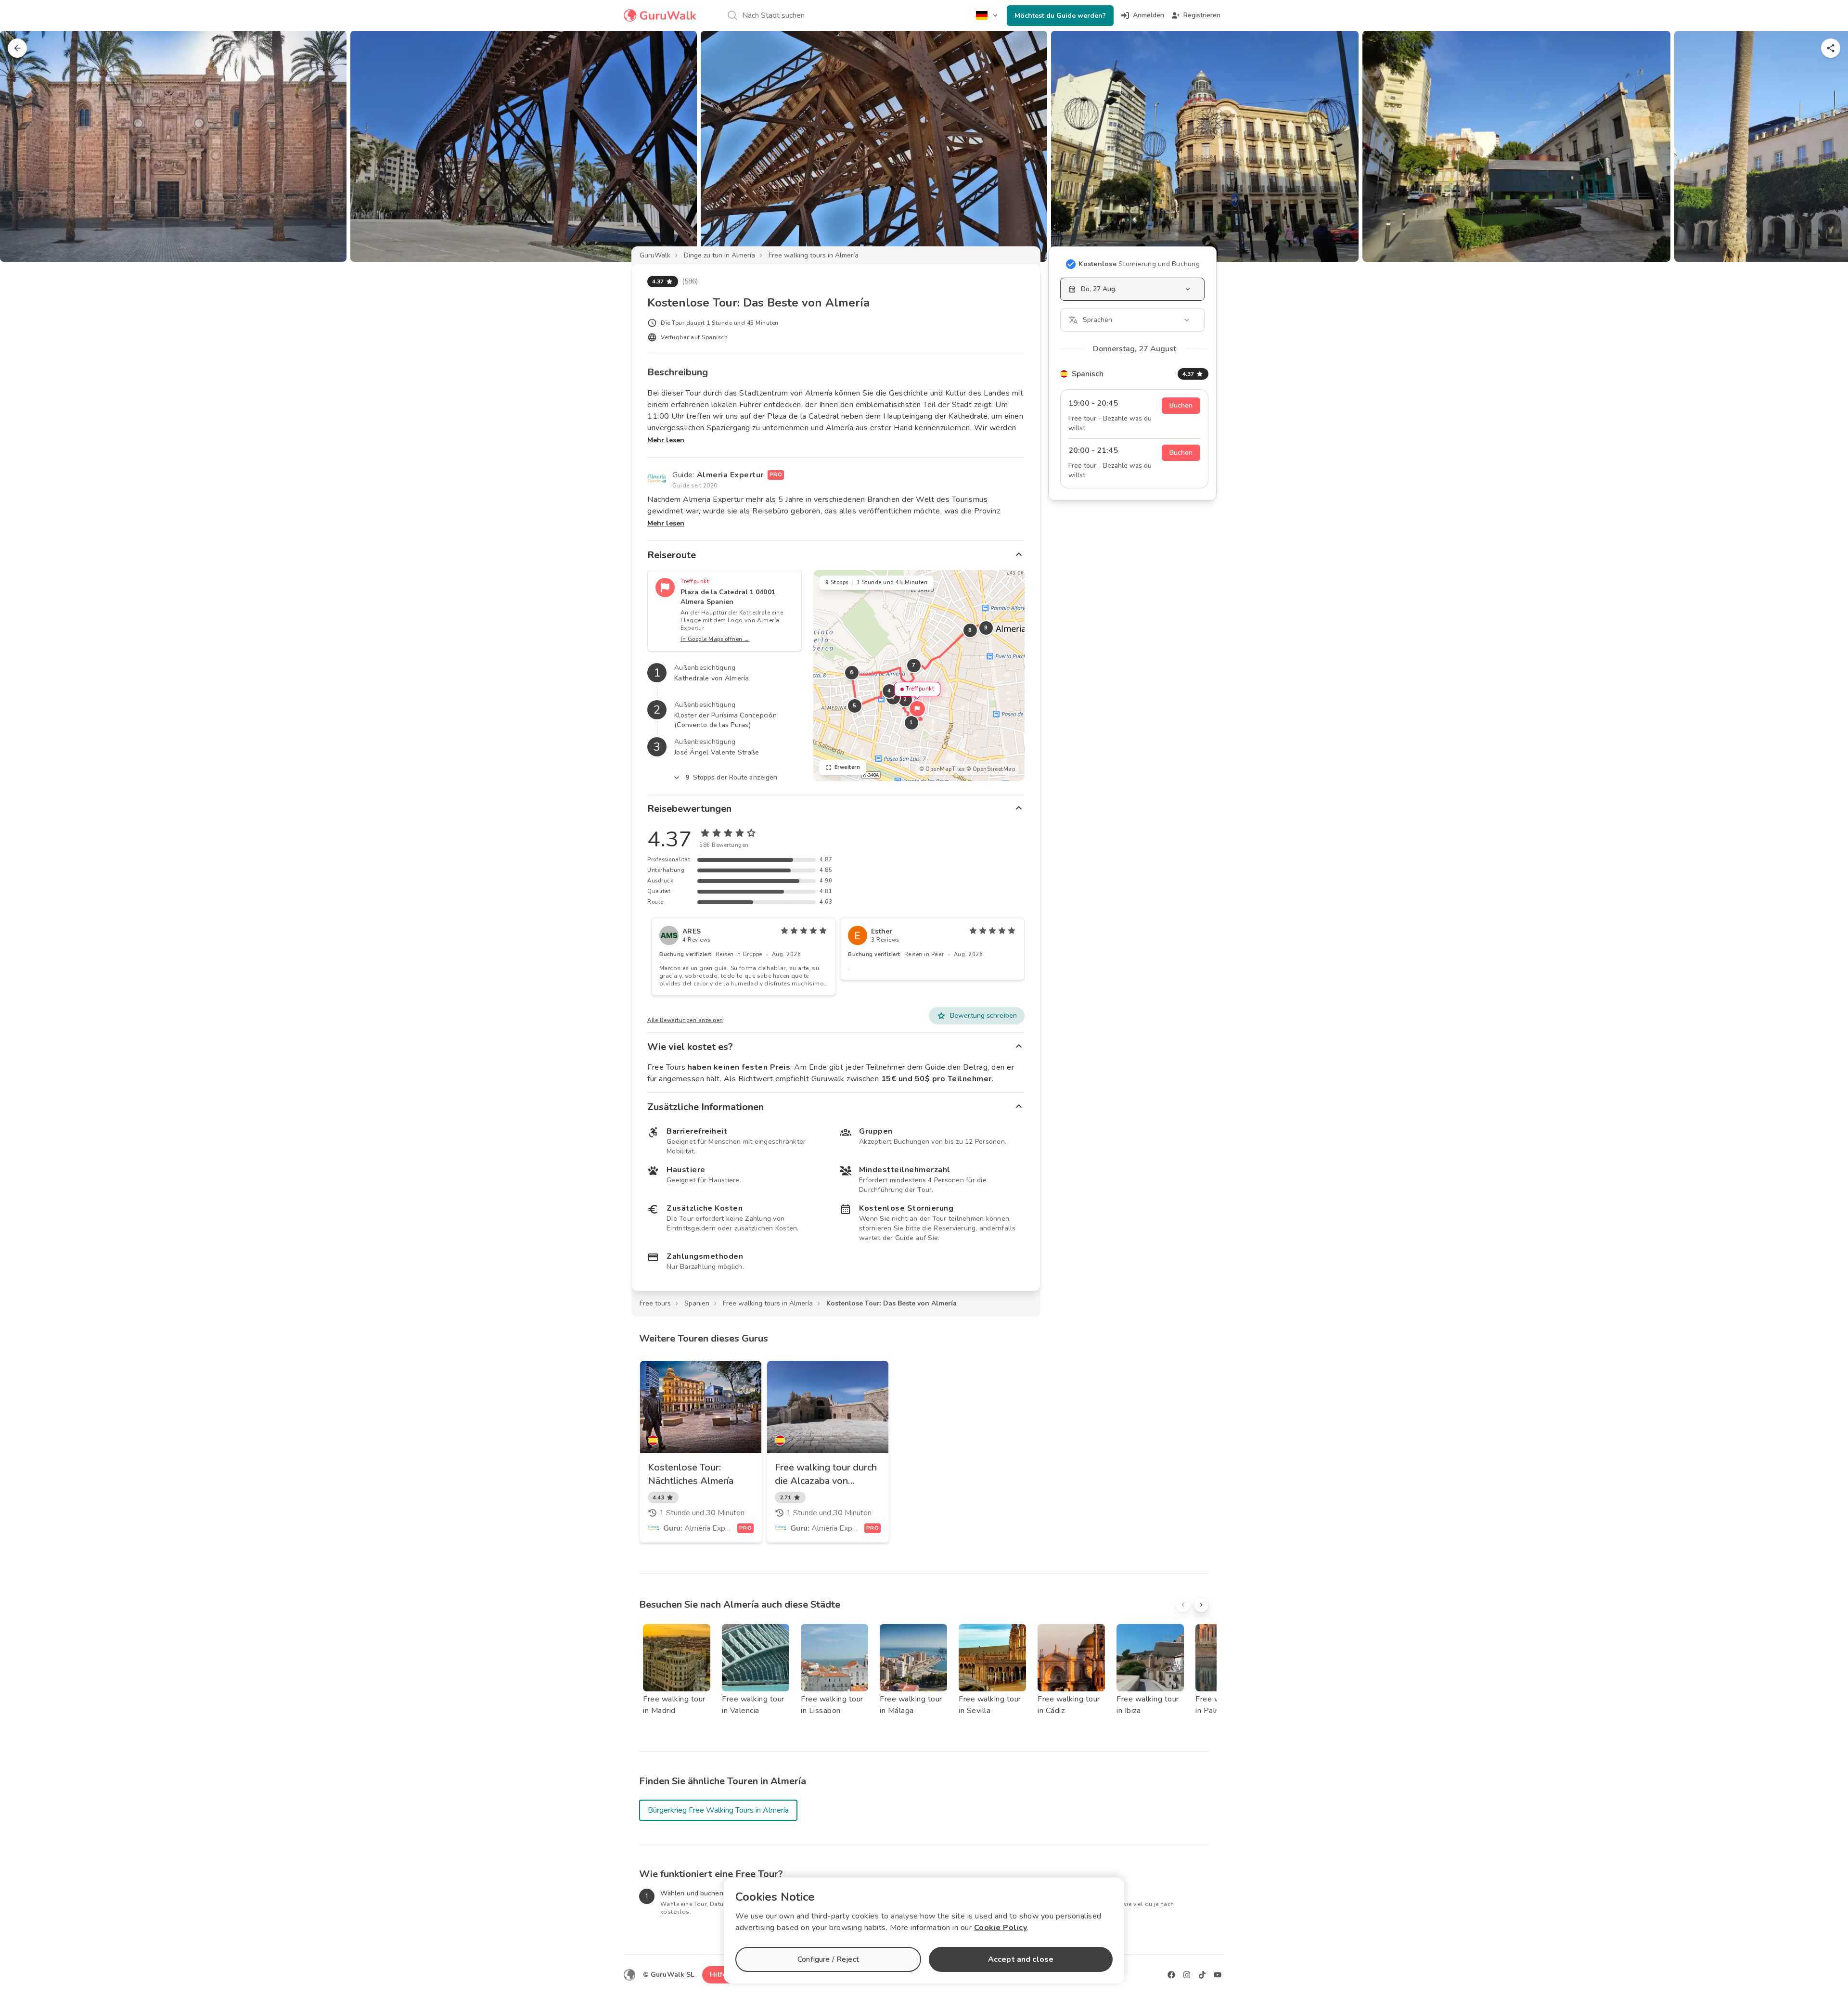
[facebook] (1171, 1975)
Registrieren (1202, 15)
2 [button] (905, 699)
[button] (917, 709)
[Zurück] (17, 48)
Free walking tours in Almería (814, 255)
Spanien (697, 1303)
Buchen (1181, 405)
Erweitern (847, 767)
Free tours (655, 1303)
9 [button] (986, 628)
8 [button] (970, 630)
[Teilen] (1831, 48)
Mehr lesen (666, 440)
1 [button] (911, 723)
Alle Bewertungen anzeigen (685, 1020)
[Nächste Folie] (1825, 146)
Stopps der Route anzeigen (731, 777)
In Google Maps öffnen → (715, 639)
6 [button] (852, 672)
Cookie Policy (1001, 1928)
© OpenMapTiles (942, 769)
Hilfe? (720, 1975)
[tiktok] (1202, 1975)
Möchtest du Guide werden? (1060, 16)
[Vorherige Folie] (23, 146)
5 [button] (855, 706)
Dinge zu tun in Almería (719, 255)
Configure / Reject (828, 1959)
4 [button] (889, 691)
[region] (919, 675)
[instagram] (1187, 1975)
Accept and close (1021, 1959)
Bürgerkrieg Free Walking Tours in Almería (718, 1810)
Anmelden (1149, 15)
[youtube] (1218, 1975)
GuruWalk (655, 255)
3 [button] (893, 697)
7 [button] (914, 665)
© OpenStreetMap (991, 769)
